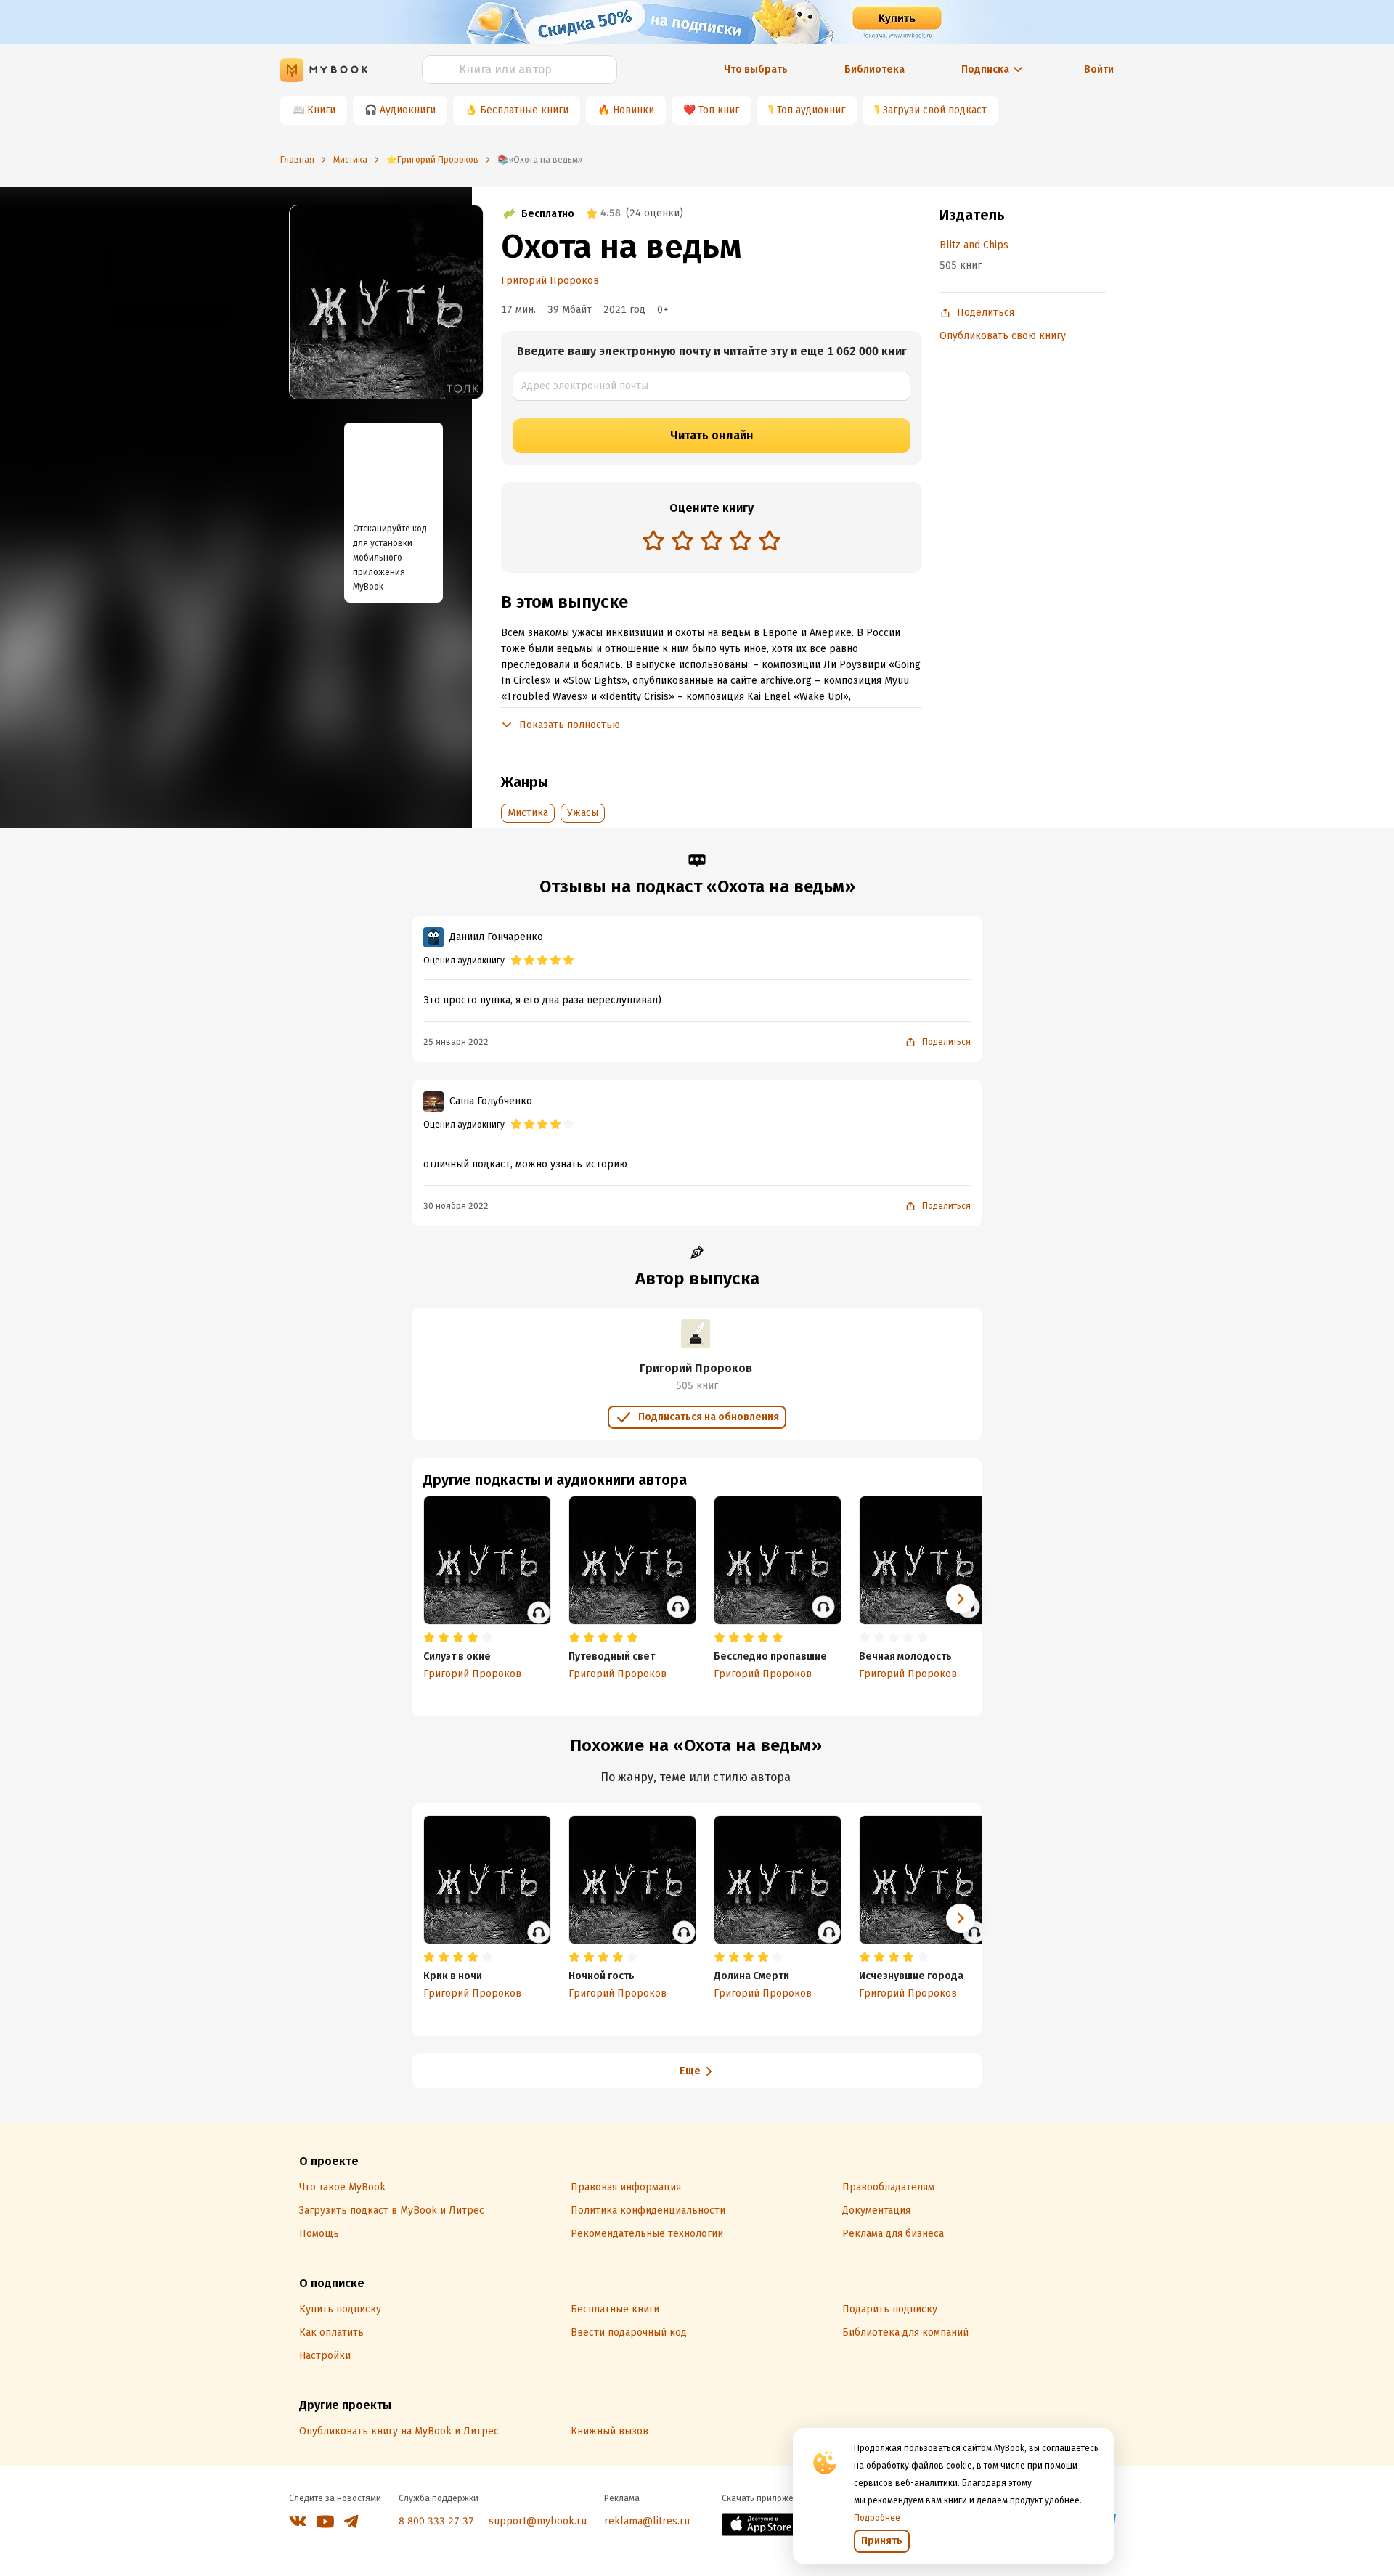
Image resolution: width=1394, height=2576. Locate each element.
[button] (961, 1599)
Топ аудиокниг (811, 110)
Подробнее (877, 2518)
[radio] (653, 540)
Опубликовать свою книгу (1003, 336)
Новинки (633, 110)
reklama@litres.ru (647, 2521)
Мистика (528, 813)
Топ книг (719, 110)
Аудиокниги (408, 110)
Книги (321, 110)
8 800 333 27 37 (436, 2521)
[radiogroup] (712, 542)
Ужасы (583, 813)
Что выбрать (756, 69)
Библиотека (875, 69)
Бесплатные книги (524, 110)
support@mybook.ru (538, 2521)
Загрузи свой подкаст (935, 110)
